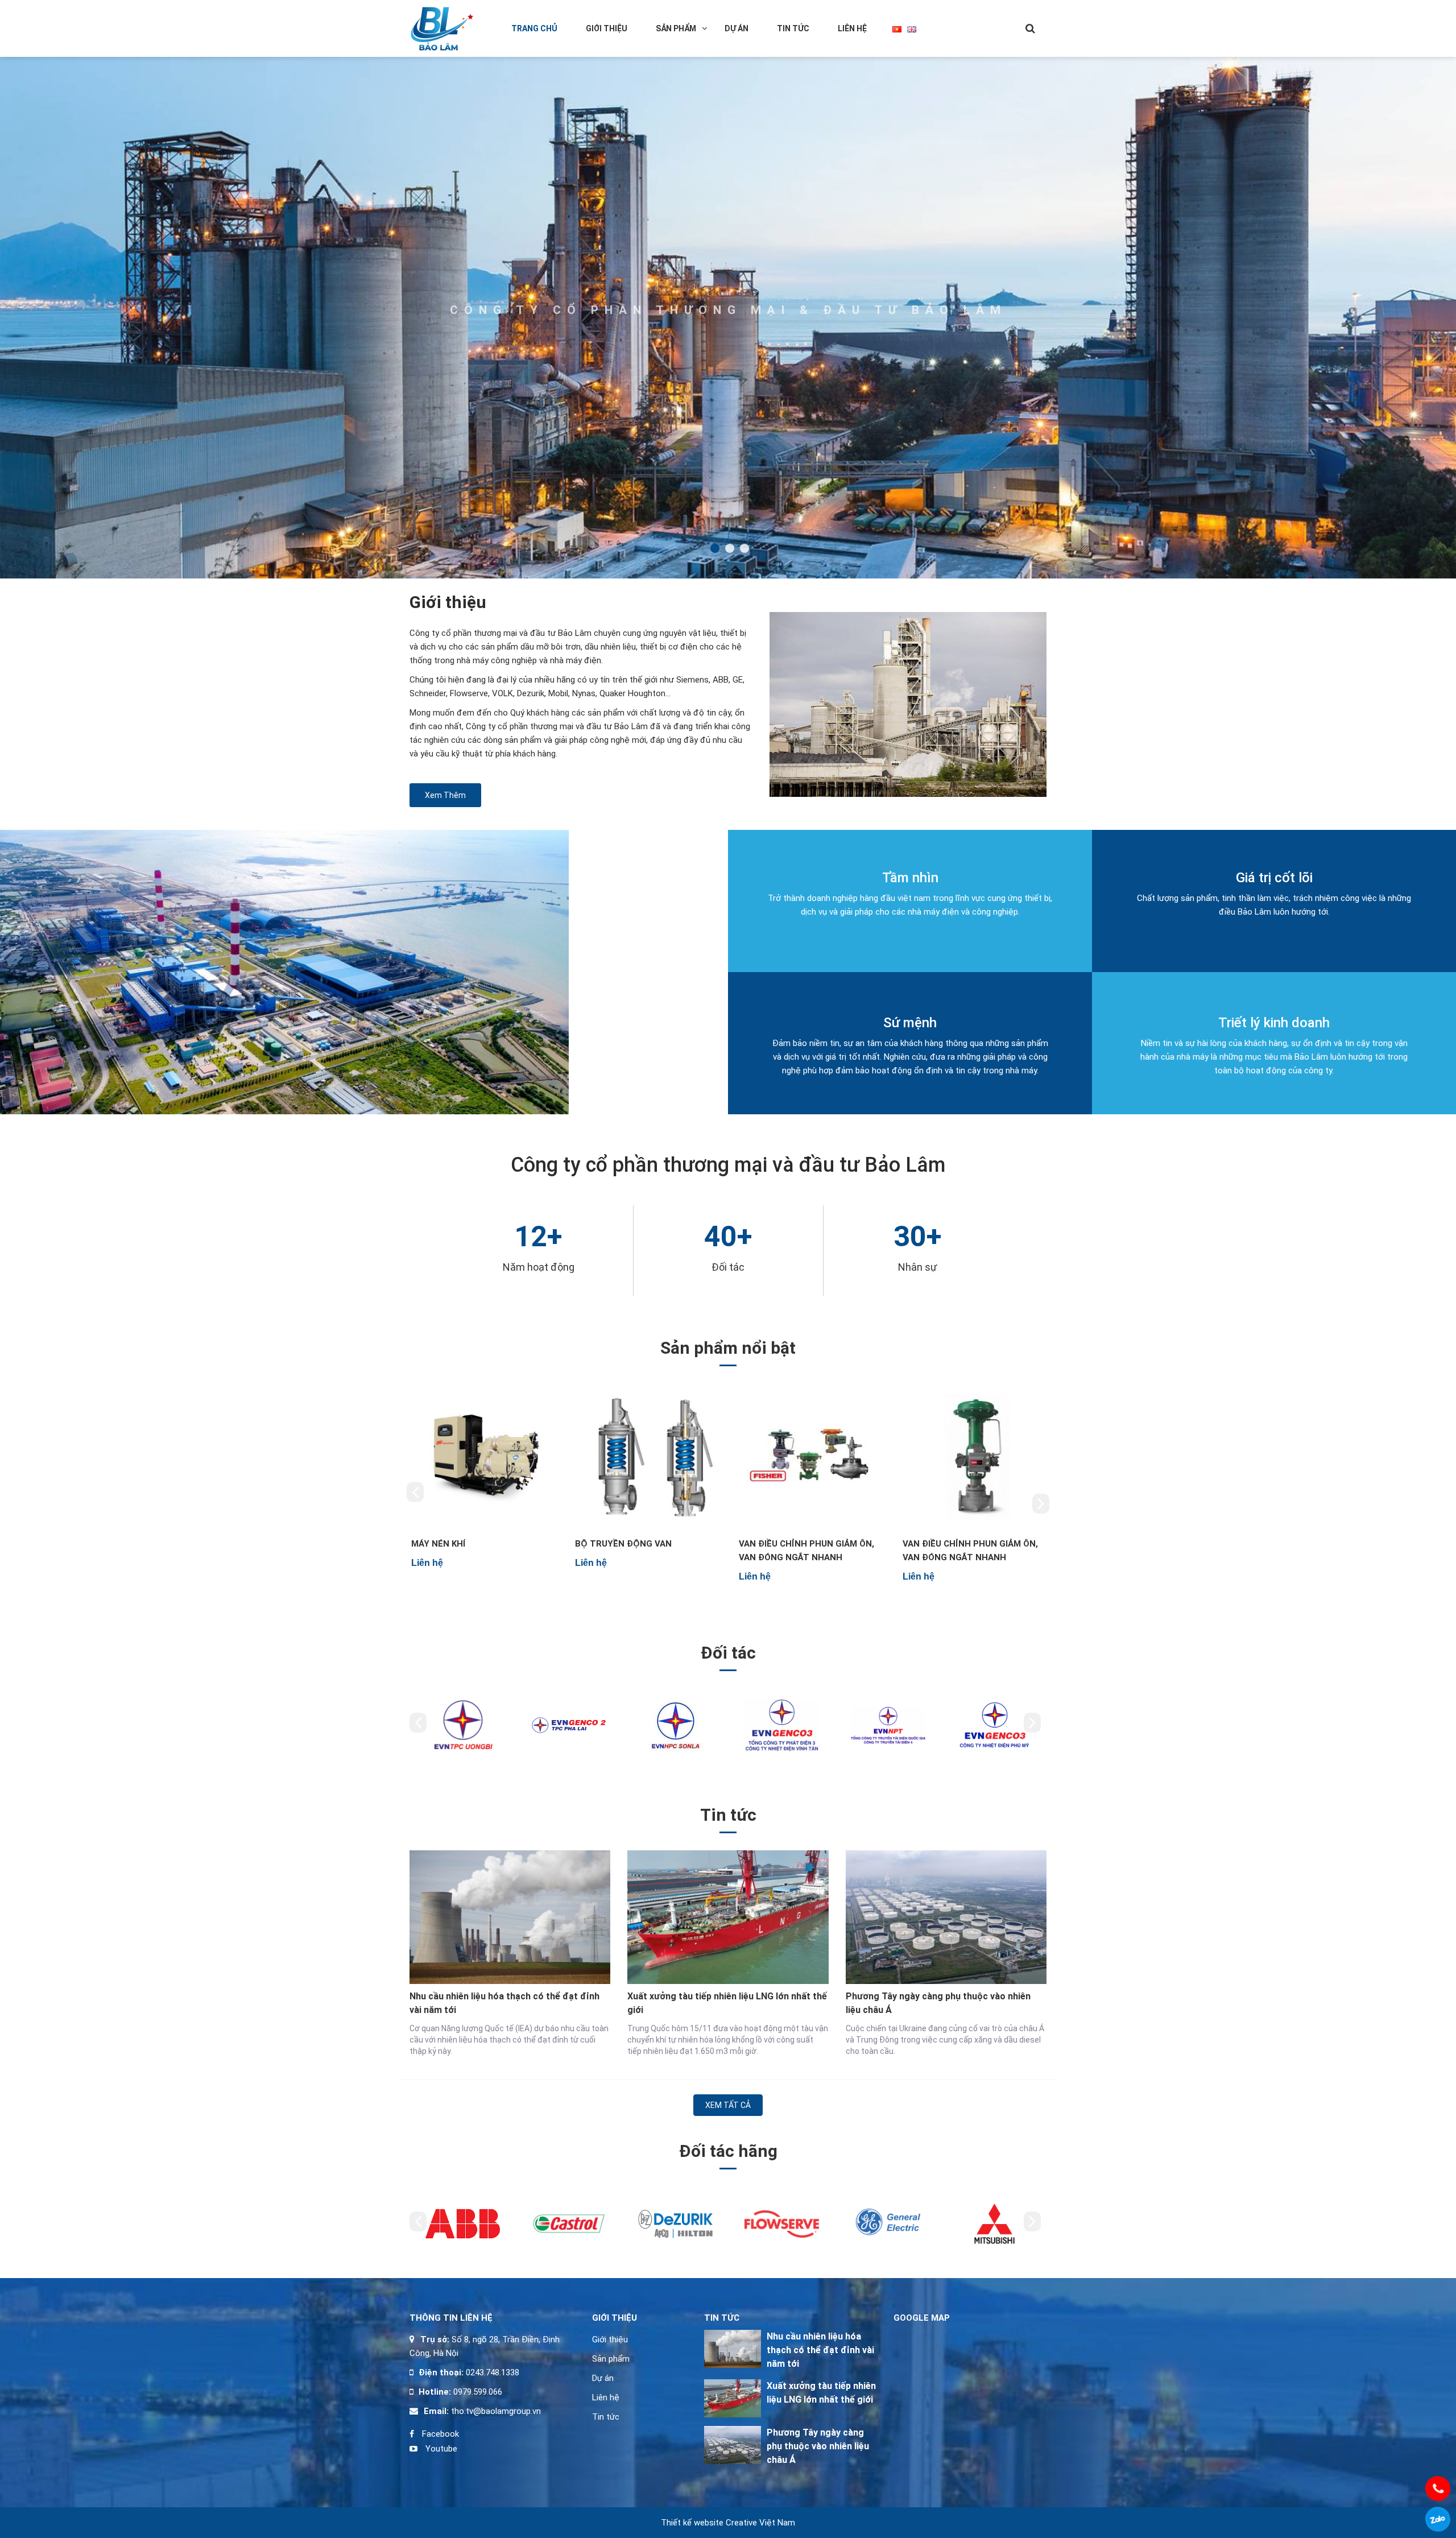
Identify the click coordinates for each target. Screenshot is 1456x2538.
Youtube (440, 2449)
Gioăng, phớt (932, 1544)
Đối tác (728, 1267)
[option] (483, 1483)
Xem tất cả (728, 2105)
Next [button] (1041, 1504)
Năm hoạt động (539, 1267)
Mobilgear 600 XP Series (793, 1544)
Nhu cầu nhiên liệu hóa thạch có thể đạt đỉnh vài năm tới (504, 2003)
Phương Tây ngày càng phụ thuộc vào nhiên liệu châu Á (938, 2003)
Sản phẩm (676, 28)
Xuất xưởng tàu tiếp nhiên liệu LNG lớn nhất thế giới (727, 2003)
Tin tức (793, 28)
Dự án (737, 28)
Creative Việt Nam (760, 2523)
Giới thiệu (607, 28)
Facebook (439, 2434)
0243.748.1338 (491, 2372)
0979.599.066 (478, 2392)
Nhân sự (918, 1267)
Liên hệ (852, 28)
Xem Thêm (445, 795)
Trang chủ (534, 28)
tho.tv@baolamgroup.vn (495, 2411)
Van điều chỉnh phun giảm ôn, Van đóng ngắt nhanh (477, 1551)
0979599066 (1438, 2519)
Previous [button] (415, 1492)
